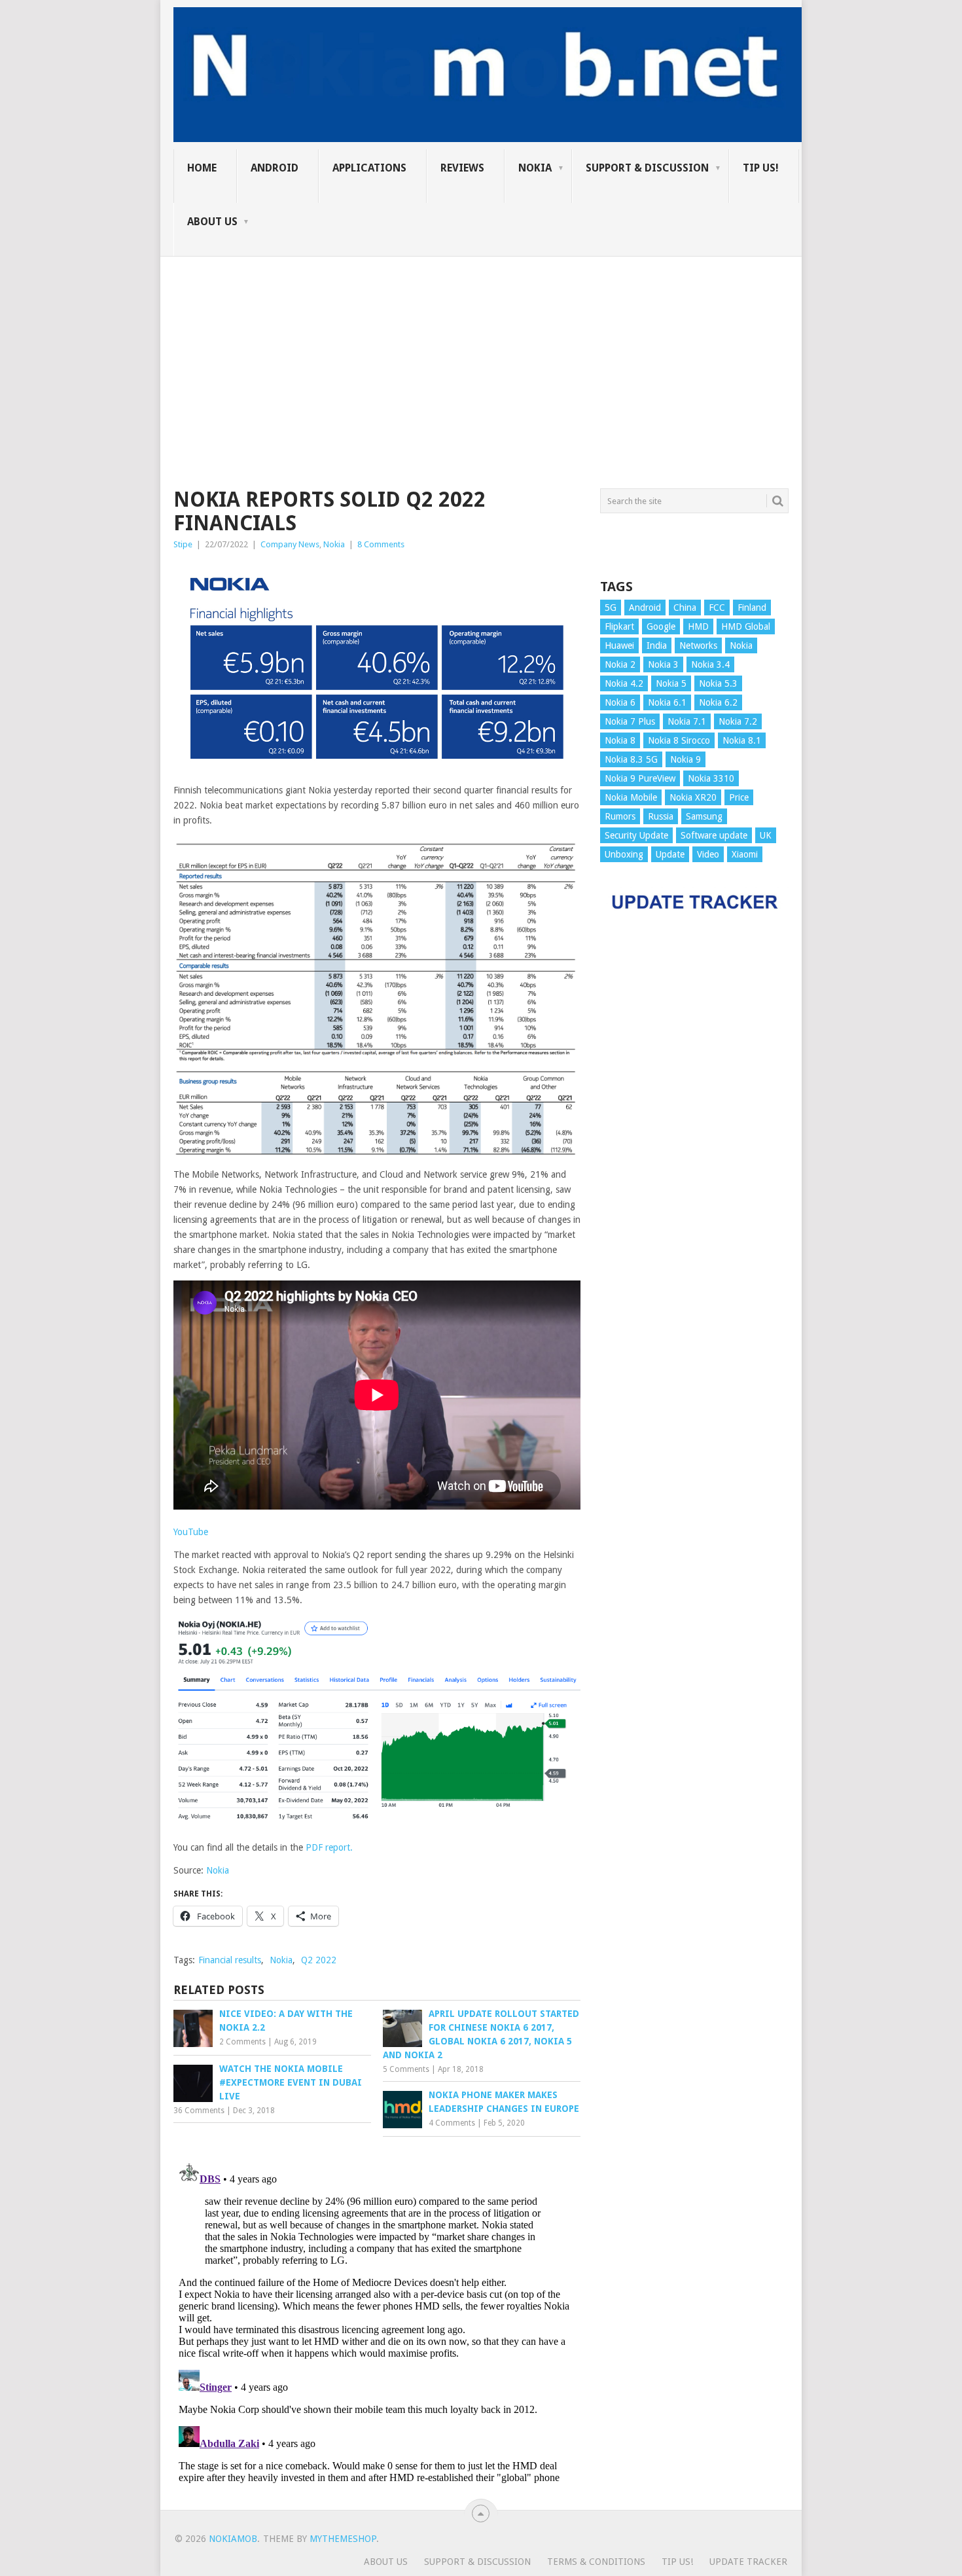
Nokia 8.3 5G (631, 759)
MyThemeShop (343, 2539)
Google (661, 626)
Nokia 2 (620, 664)
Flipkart (619, 626)
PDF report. (329, 1847)
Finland (752, 608)
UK (766, 835)
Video (708, 854)
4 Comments (452, 2123)
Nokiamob (233, 2539)
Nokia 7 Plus (630, 721)
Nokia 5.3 (718, 683)
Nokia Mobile (631, 797)
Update (670, 854)
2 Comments (242, 2042)
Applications (369, 168)
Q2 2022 (319, 1960)
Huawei (619, 645)
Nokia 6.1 (667, 702)
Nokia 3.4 (710, 664)
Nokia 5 (671, 683)
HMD (698, 626)
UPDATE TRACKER (748, 2562)
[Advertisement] (481, 348)
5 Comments (406, 2069)
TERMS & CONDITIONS (596, 2562)
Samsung (704, 816)
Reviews (462, 168)
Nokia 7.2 (738, 721)
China (685, 608)
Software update (714, 835)
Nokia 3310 (711, 778)
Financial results (230, 1960)
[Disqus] (377, 2320)
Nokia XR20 (693, 797)
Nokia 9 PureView (640, 778)
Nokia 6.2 (718, 702)
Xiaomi (745, 854)
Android (275, 168)
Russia (661, 816)
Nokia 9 (686, 759)
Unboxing (624, 854)
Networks (698, 645)
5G (611, 608)
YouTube (191, 1532)
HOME (202, 168)
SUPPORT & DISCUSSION (647, 168)
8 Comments (381, 544)
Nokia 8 (620, 740)
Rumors (620, 816)
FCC (717, 608)
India (657, 645)
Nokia (535, 168)
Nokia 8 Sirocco (679, 740)
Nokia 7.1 (687, 721)
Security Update (636, 835)
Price (739, 797)
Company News (290, 544)
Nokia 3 (663, 664)
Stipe (183, 544)
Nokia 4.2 (624, 683)
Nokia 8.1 (742, 740)
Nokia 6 (620, 702)
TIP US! (761, 168)
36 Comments (199, 2111)
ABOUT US (212, 222)
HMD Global (746, 626)
